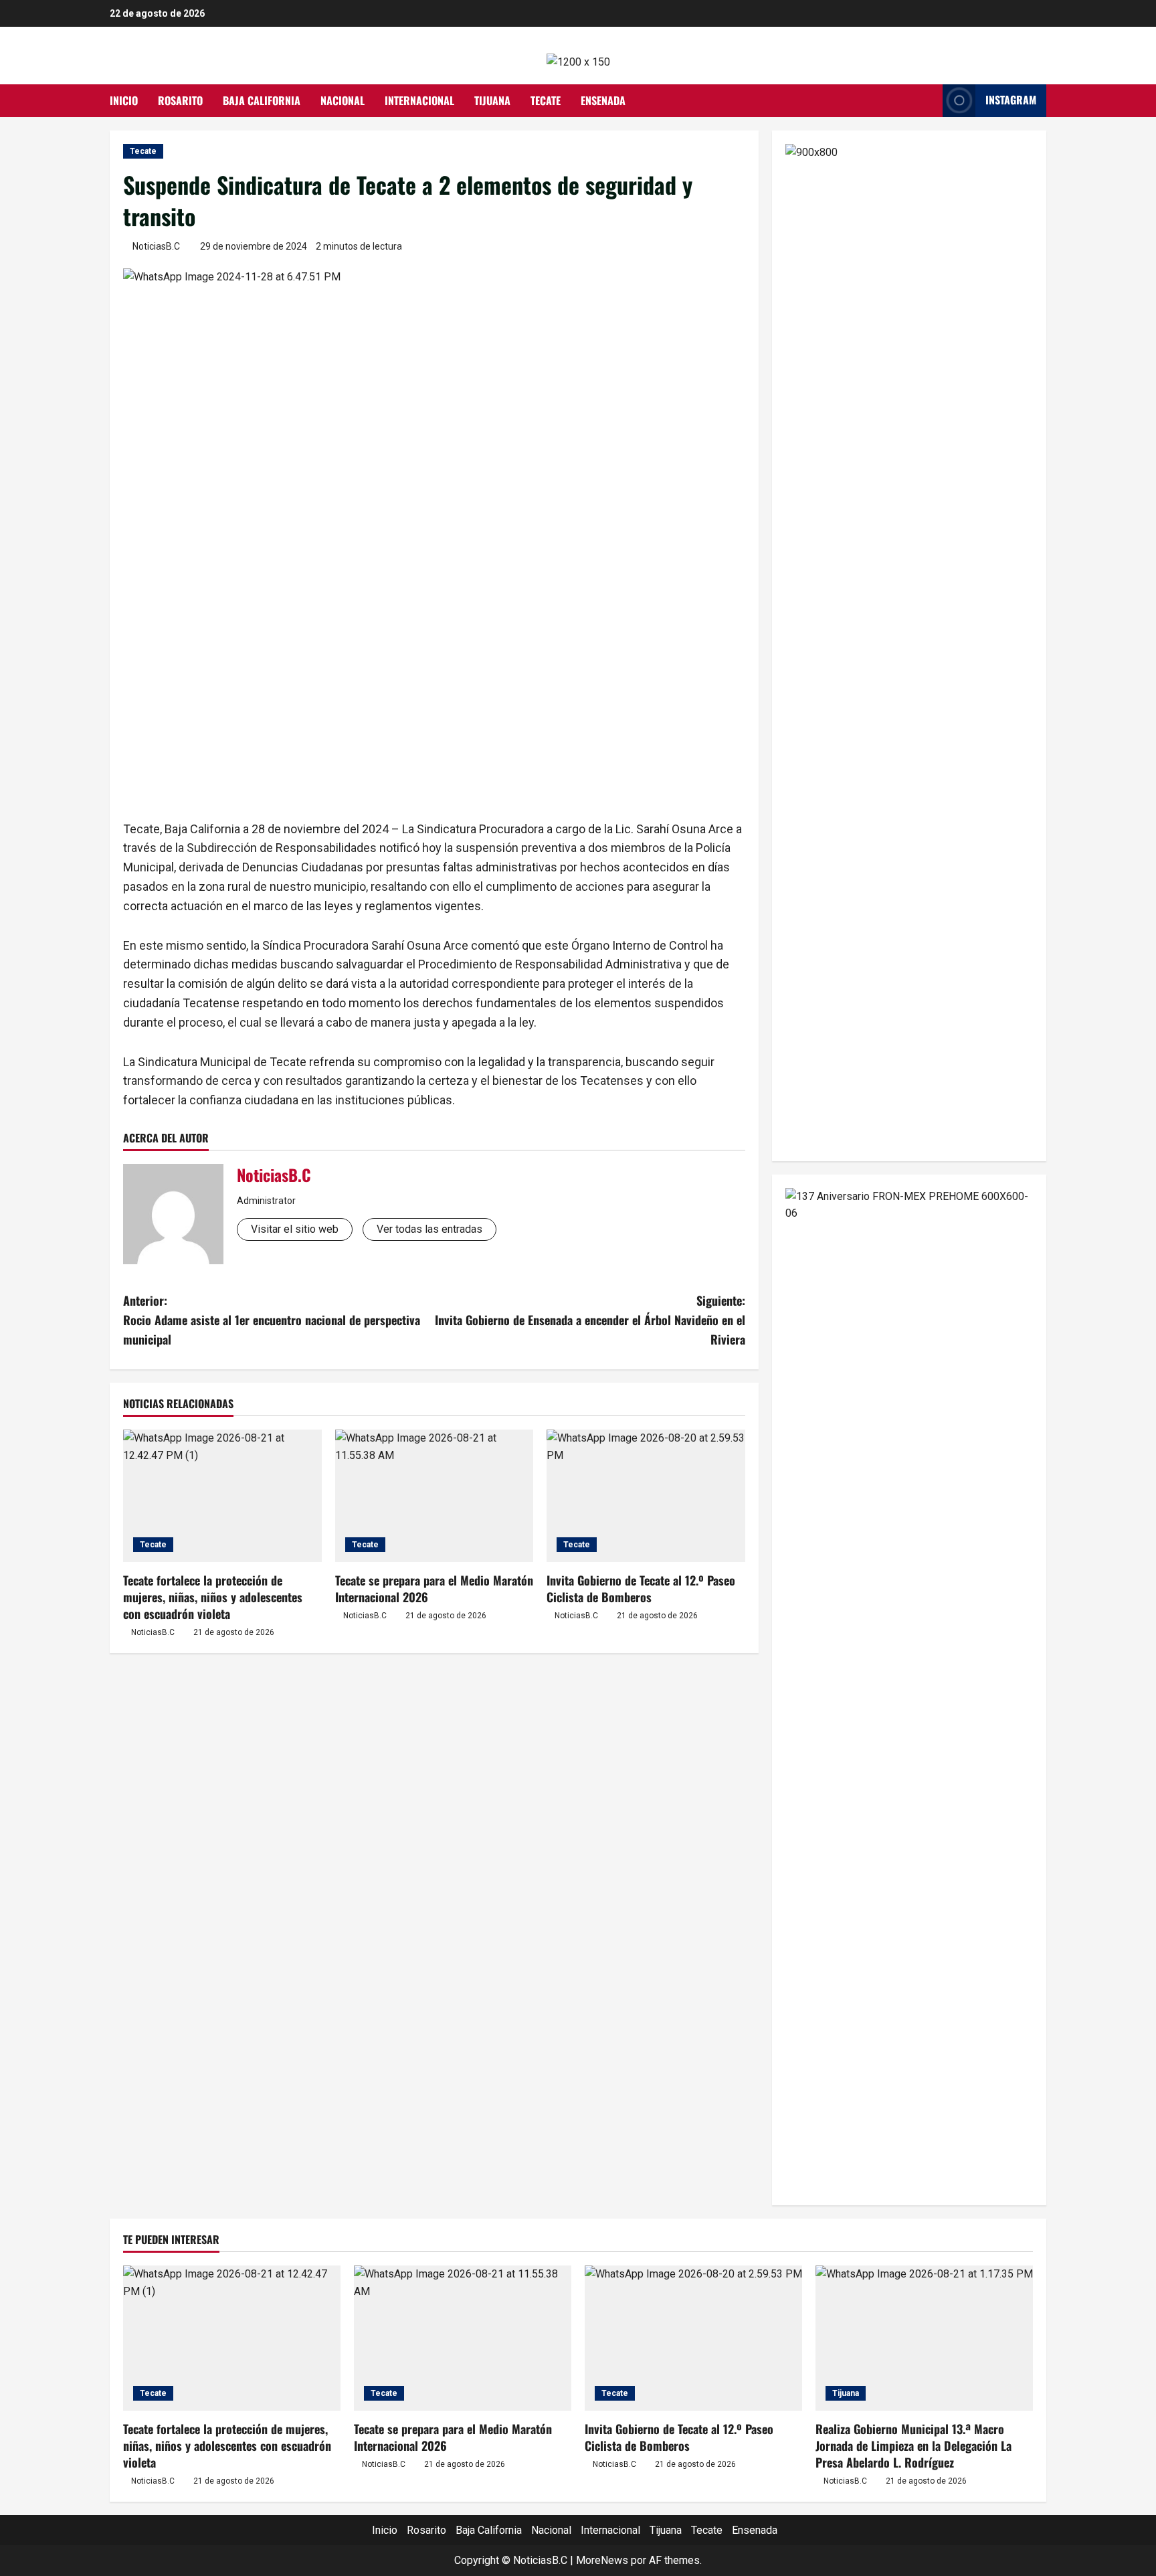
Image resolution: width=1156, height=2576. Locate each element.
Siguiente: (590, 1320)
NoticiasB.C (156, 246)
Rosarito (180, 100)
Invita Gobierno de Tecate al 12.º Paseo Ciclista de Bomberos (641, 1588)
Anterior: (272, 1320)
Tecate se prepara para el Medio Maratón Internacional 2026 (434, 1588)
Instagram (1011, 100)
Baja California (262, 100)
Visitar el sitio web (295, 1229)
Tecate (546, 100)
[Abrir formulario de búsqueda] (929, 100)
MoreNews (602, 2560)
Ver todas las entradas (429, 1229)
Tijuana (492, 100)
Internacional (419, 100)
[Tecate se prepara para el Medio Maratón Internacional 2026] (435, 1496)
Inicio (124, 100)
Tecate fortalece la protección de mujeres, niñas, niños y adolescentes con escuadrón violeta (213, 1597)
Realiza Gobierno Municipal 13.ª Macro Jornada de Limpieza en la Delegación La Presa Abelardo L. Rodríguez (913, 2445)
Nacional (343, 100)
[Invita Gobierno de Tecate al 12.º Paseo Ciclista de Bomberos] (646, 1496)
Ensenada (603, 100)
